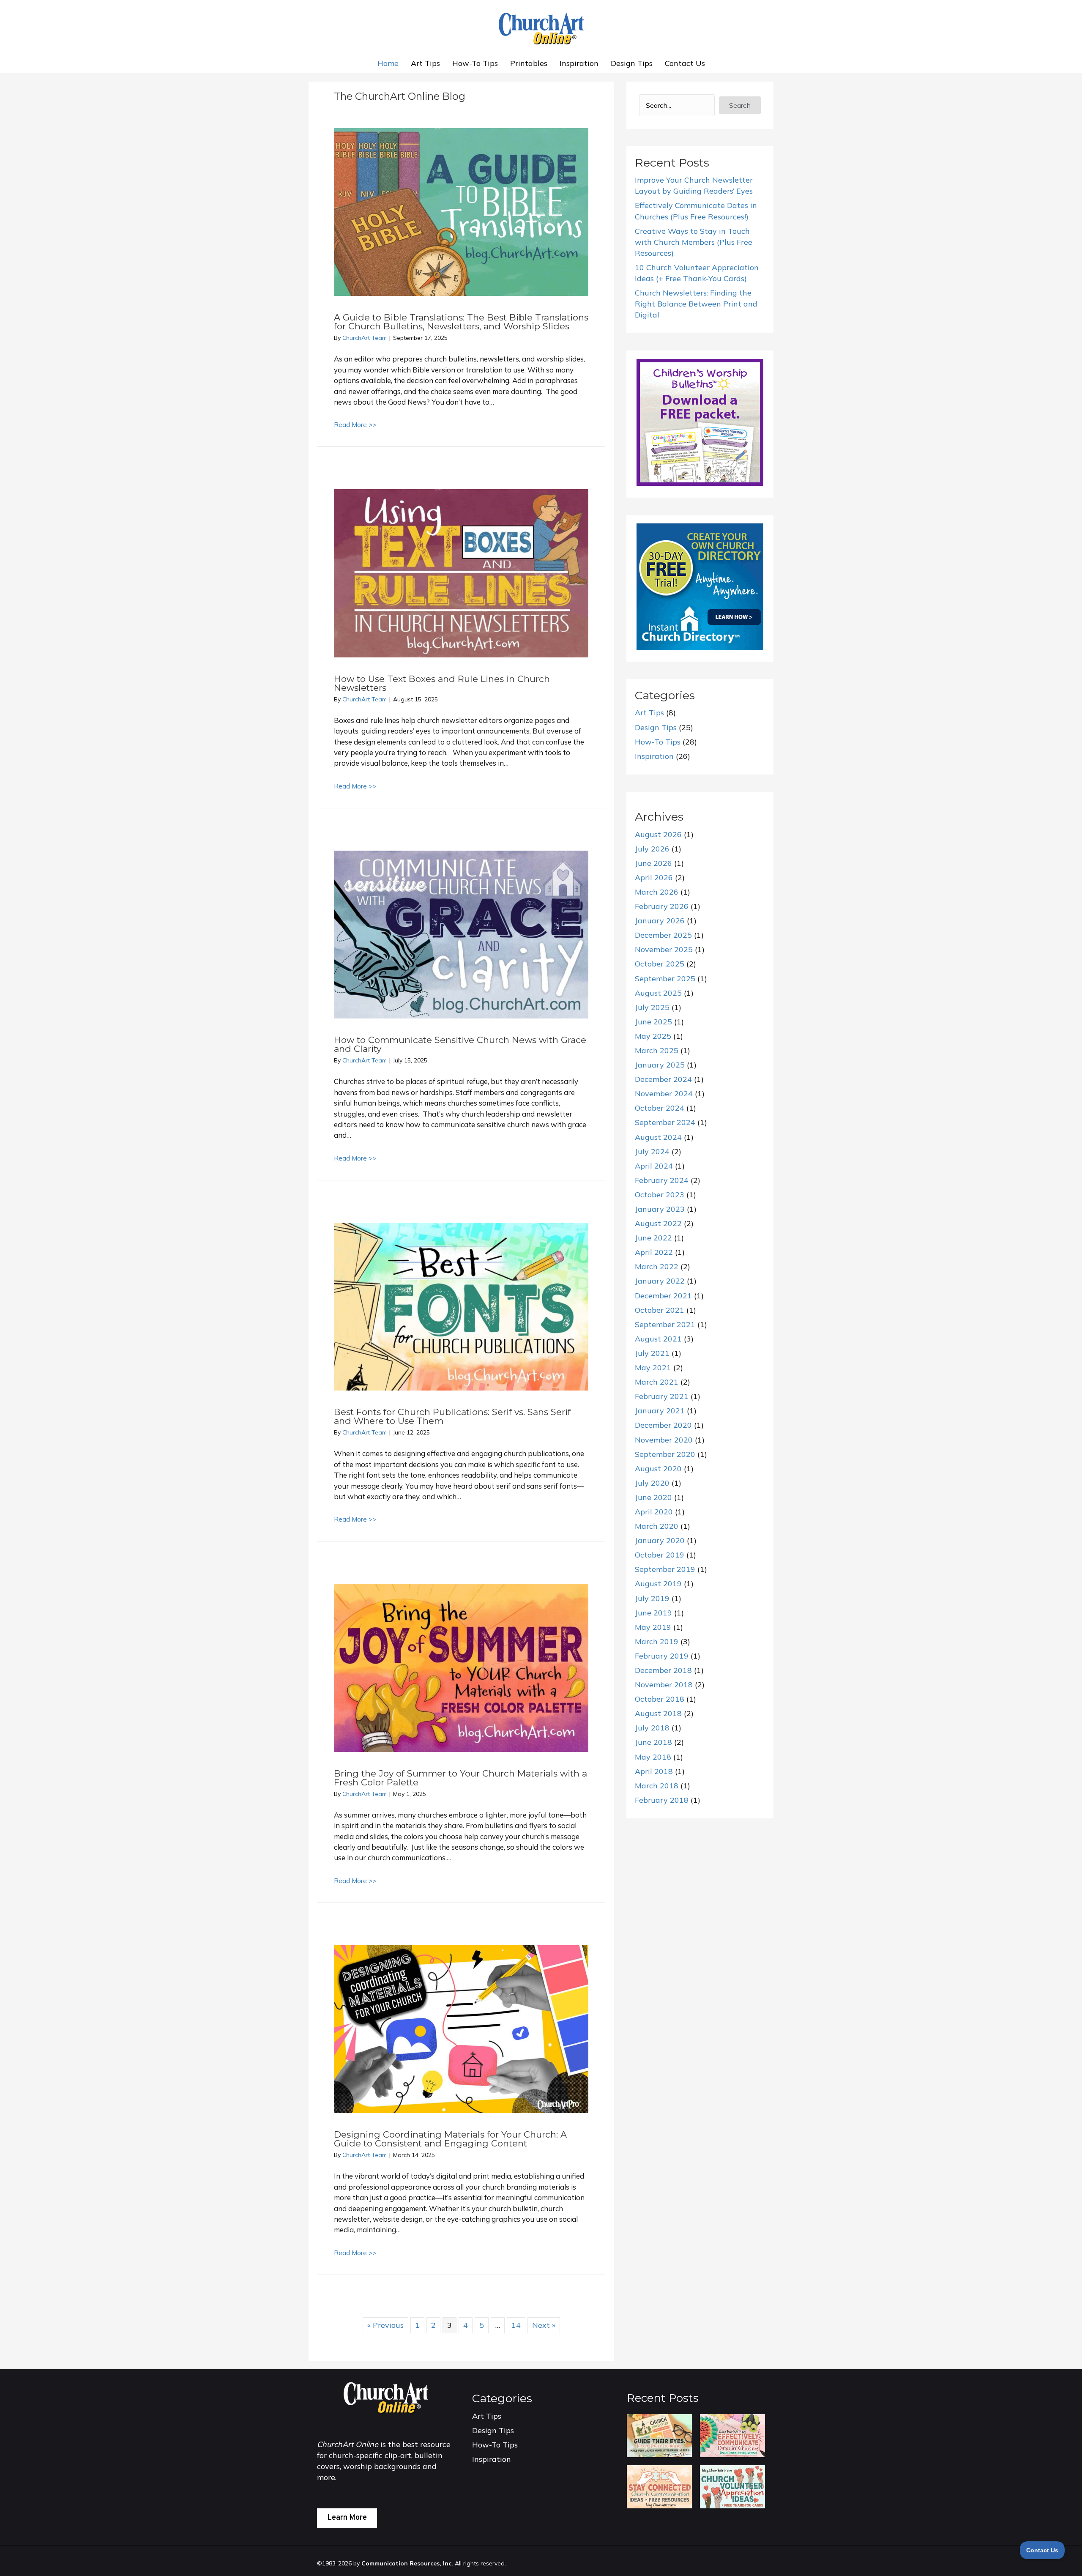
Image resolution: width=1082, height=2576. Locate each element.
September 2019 (665, 1569)
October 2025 (660, 964)
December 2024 (663, 1079)
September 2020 (665, 1454)
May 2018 (653, 1757)
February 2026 (662, 906)
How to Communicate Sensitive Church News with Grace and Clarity (460, 1044)
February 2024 (662, 1180)
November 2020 (664, 1440)
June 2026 (653, 863)
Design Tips (632, 63)
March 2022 (657, 1266)
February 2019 (662, 1656)
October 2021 (660, 1310)
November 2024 (664, 1094)
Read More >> (355, 424)
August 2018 (658, 1713)
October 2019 (660, 1555)
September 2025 (665, 979)
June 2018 (653, 1742)
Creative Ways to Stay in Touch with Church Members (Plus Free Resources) (694, 242)
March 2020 (657, 1526)
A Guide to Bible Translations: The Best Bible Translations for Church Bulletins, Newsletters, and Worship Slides (461, 322)
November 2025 (664, 949)
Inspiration (579, 63)
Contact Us (685, 63)
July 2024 (652, 1151)
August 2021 (658, 1339)
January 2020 (660, 1540)
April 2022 (654, 1252)
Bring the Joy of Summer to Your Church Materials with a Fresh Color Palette (460, 1778)
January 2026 (660, 921)
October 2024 (660, 1108)
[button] (740, 105)
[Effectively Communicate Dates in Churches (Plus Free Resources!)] (732, 2435)
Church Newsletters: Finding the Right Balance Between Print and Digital (696, 304)
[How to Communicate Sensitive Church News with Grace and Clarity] (461, 934)
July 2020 (652, 1483)
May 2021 (653, 1367)
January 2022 (660, 1281)
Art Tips (425, 63)
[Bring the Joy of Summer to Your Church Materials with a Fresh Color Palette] (461, 1667)
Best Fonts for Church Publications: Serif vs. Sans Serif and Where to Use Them (452, 1416)
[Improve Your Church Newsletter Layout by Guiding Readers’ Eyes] (659, 2435)
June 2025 (653, 1022)
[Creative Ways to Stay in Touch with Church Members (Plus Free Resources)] (659, 2486)
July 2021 (652, 1353)
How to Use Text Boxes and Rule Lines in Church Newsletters (442, 683)
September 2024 (665, 1122)
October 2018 (660, 1699)
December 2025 (663, 935)
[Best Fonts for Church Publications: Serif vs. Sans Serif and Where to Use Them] (461, 1306)
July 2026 (652, 849)
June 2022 (653, 1238)
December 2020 (663, 1425)
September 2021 (665, 1324)
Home (388, 63)
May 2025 (653, 1036)
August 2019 (658, 1584)
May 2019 (653, 1627)
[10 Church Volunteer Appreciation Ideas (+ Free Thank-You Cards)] (732, 2486)
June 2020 (653, 1497)
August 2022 (658, 1223)
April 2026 (654, 877)
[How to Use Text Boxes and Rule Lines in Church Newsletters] (461, 573)
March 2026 (657, 892)
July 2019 (652, 1598)
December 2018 (663, 1670)
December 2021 (663, 1296)
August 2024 (658, 1137)
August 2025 (658, 993)
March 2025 (657, 1050)
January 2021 (660, 1411)
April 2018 (654, 1771)
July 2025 (652, 1007)
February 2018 (662, 1800)
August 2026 (658, 834)
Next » (544, 2325)
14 (516, 2325)
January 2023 (660, 1209)
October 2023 (660, 1195)
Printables (529, 63)
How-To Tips (475, 63)
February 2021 (662, 1396)
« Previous (385, 2325)
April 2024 (654, 1166)
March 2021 (657, 1382)
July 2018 (652, 1728)
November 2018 (664, 1685)
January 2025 (660, 1065)
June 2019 (653, 1613)
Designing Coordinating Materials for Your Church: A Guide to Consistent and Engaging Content (450, 2139)
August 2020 (658, 1469)
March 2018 (657, 1786)
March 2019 (657, 1641)
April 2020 (654, 1512)
